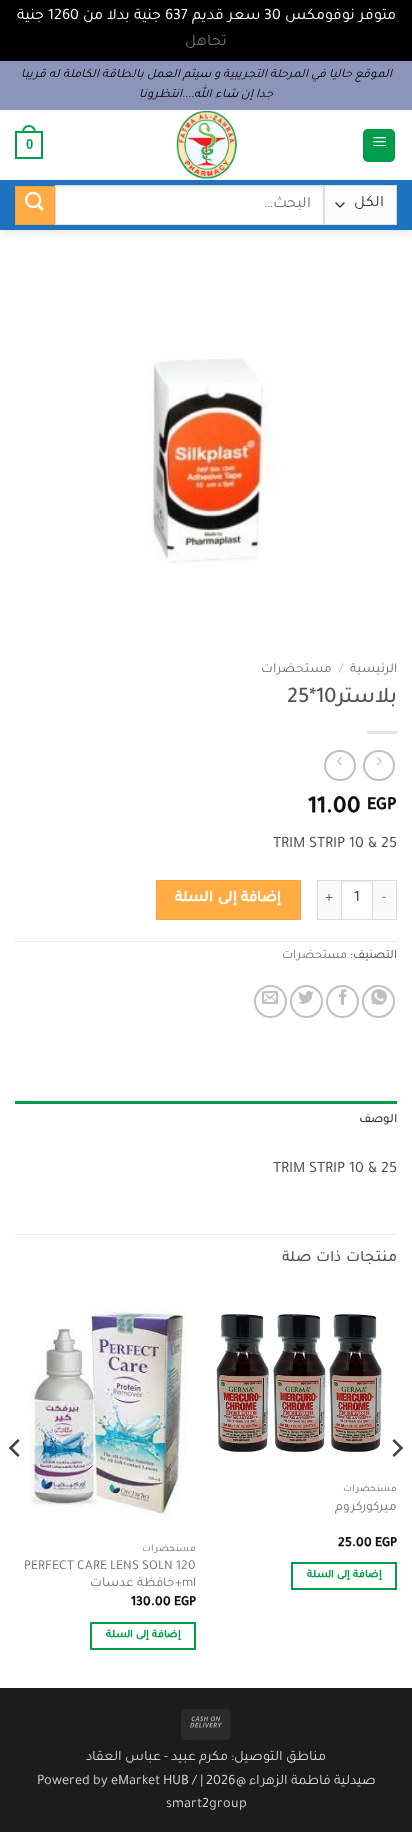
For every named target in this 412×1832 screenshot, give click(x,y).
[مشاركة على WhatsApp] (378, 1001)
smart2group (206, 1805)
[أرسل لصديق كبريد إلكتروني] (270, 1001)
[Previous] (396, 1488)
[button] (379, 145)
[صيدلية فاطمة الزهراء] (206, 145)
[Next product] (378, 765)
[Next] (16, 1488)
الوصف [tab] (378, 1120)
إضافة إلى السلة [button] (345, 1575)
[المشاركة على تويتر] (306, 1001)
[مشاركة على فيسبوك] (342, 1001)
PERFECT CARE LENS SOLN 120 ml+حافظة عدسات (110, 1576)
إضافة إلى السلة (228, 899)
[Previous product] (339, 765)
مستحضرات (296, 670)
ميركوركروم (366, 1508)
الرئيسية (373, 670)
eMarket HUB (150, 1782)
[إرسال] (35, 205)
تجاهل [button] (206, 43)
